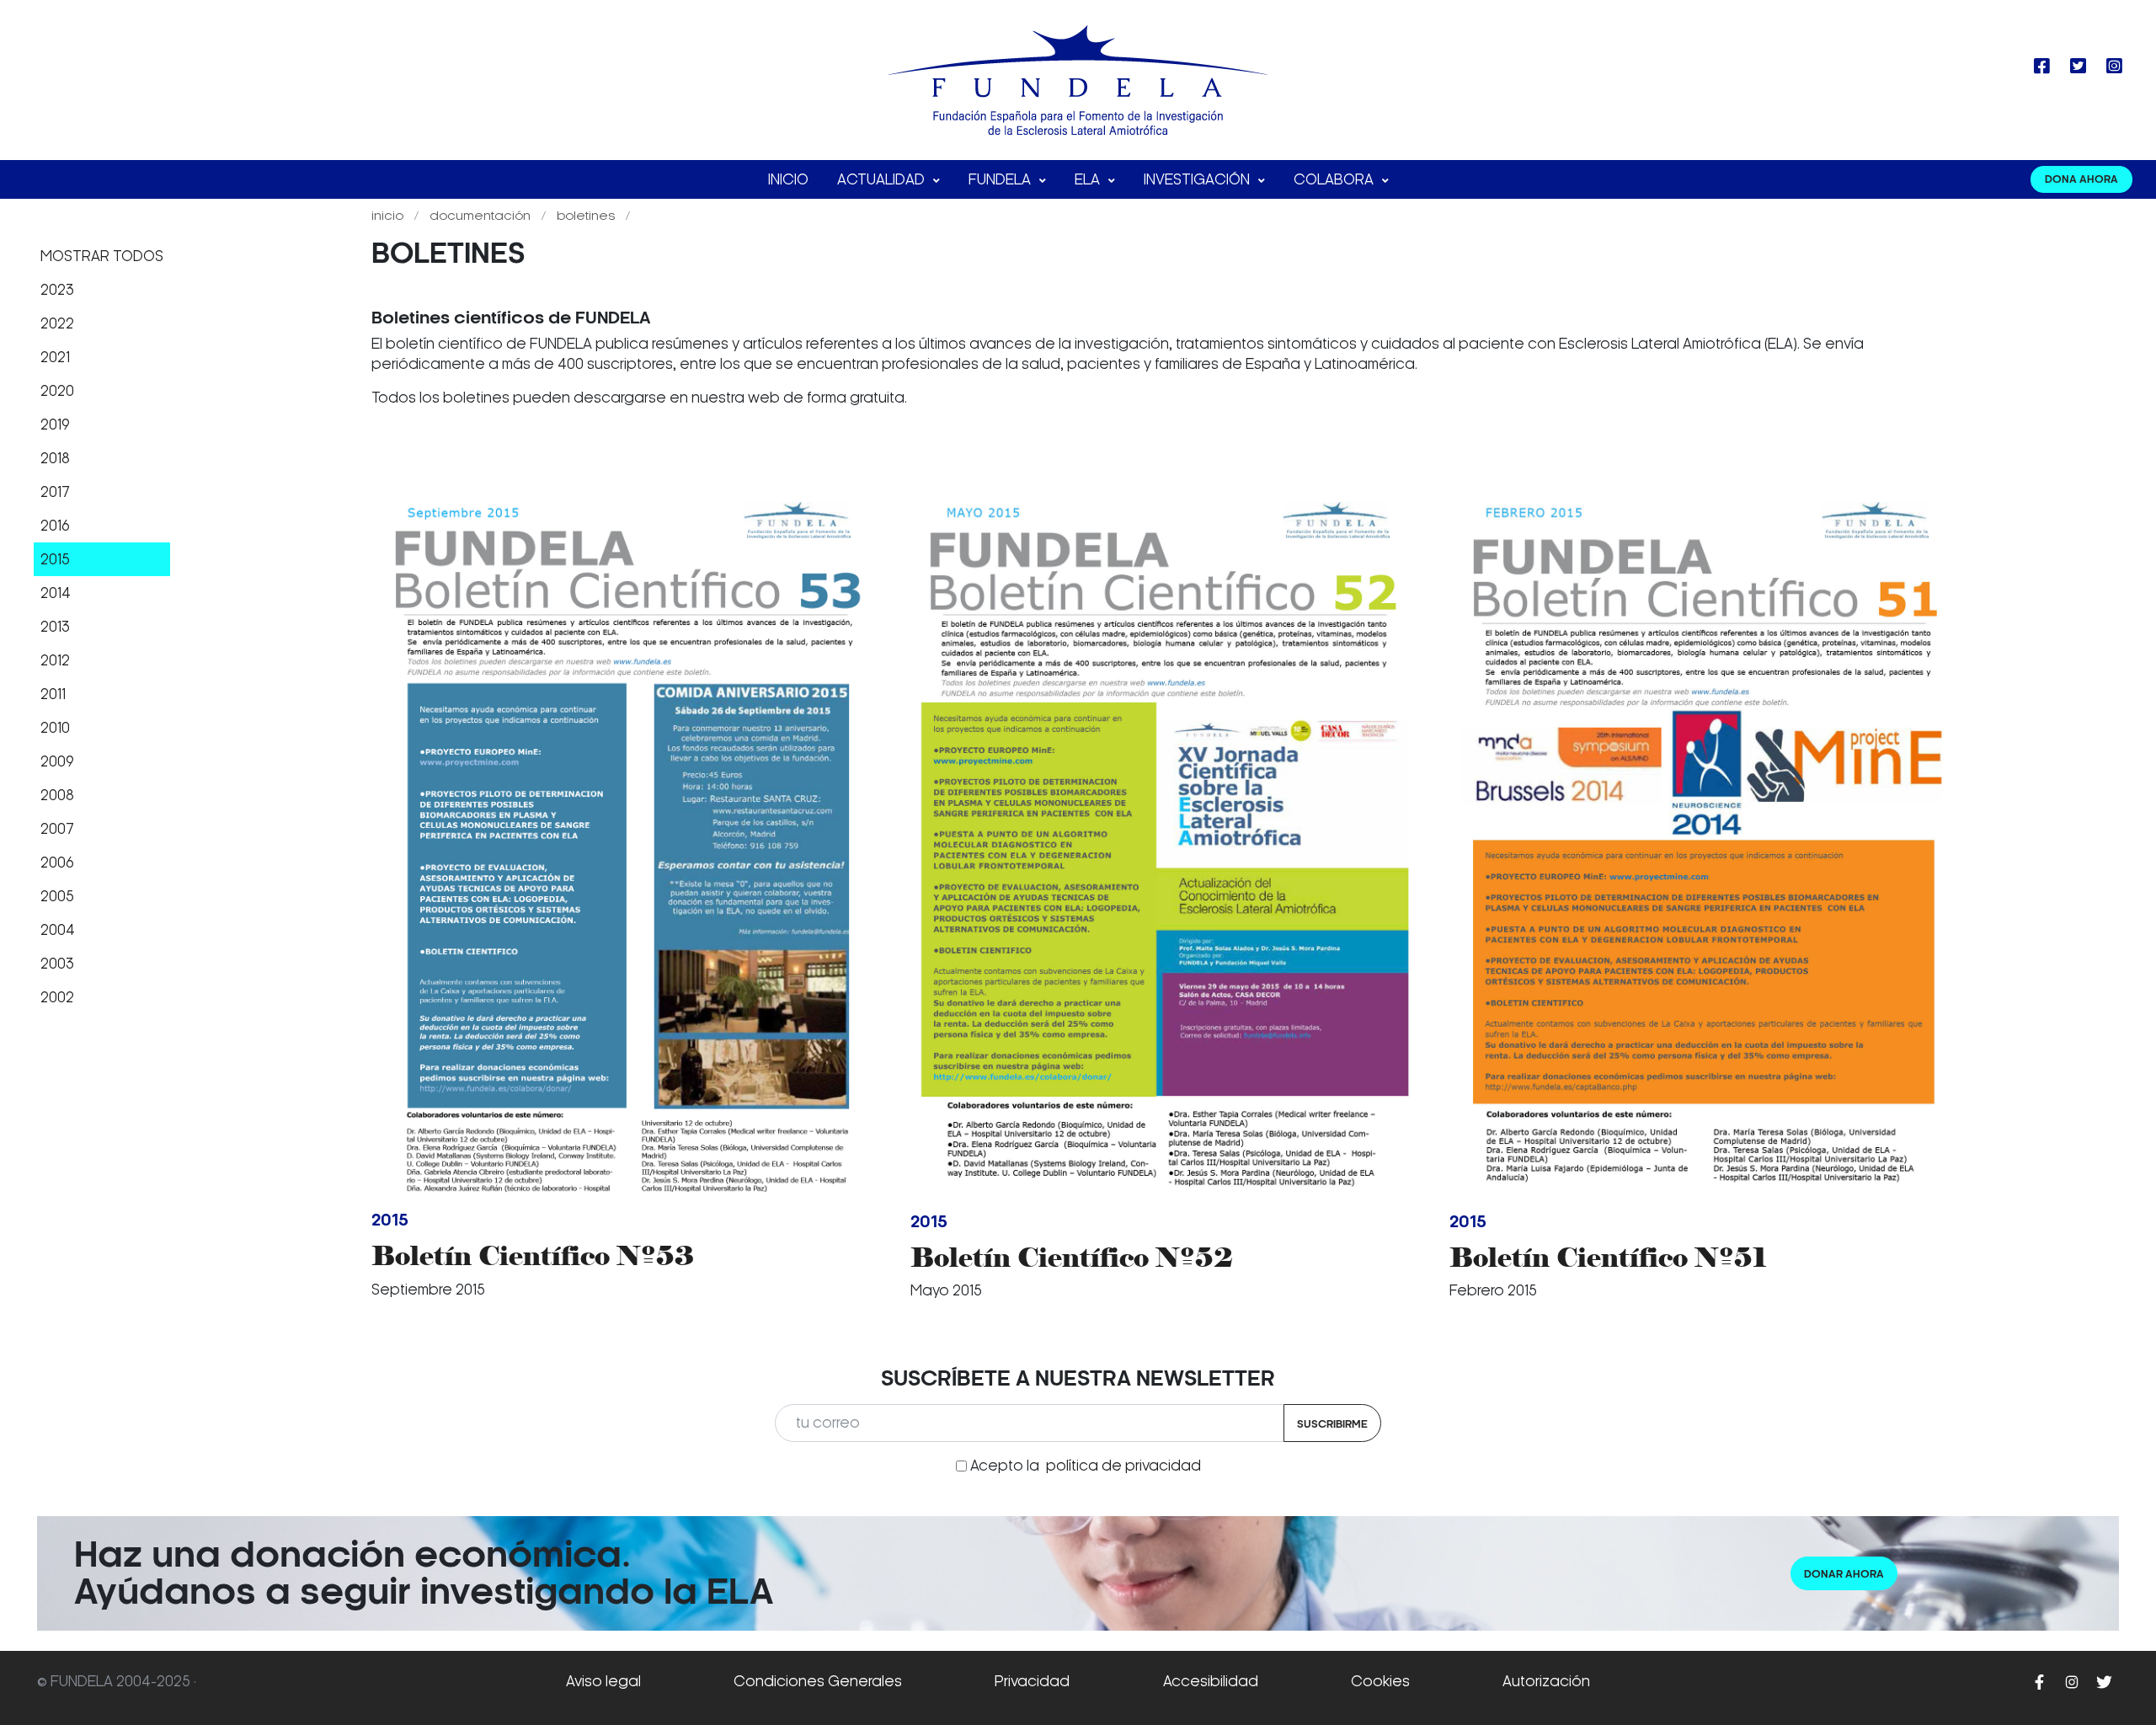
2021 (55, 357)
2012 (55, 660)
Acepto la (1086, 1466)
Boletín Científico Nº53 (533, 1255)
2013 (55, 627)
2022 (57, 323)
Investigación (1198, 179)
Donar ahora (1844, 1574)
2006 (57, 862)
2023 (57, 290)
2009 (57, 761)
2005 (57, 896)
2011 (53, 694)
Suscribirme (1332, 1424)
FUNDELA (1001, 179)
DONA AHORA (2081, 179)
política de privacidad (1123, 1466)
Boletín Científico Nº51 (1608, 1257)
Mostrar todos (102, 256)
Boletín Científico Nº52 (1072, 1257)
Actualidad (883, 179)
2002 (57, 997)
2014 (56, 593)
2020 (57, 391)
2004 (58, 930)
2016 (55, 526)
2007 (57, 829)
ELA (1089, 179)
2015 (55, 559)
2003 (57, 964)
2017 (55, 492)
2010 (55, 728)
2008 (57, 795)
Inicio (788, 179)
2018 (55, 458)
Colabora (1335, 179)
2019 (55, 425)
